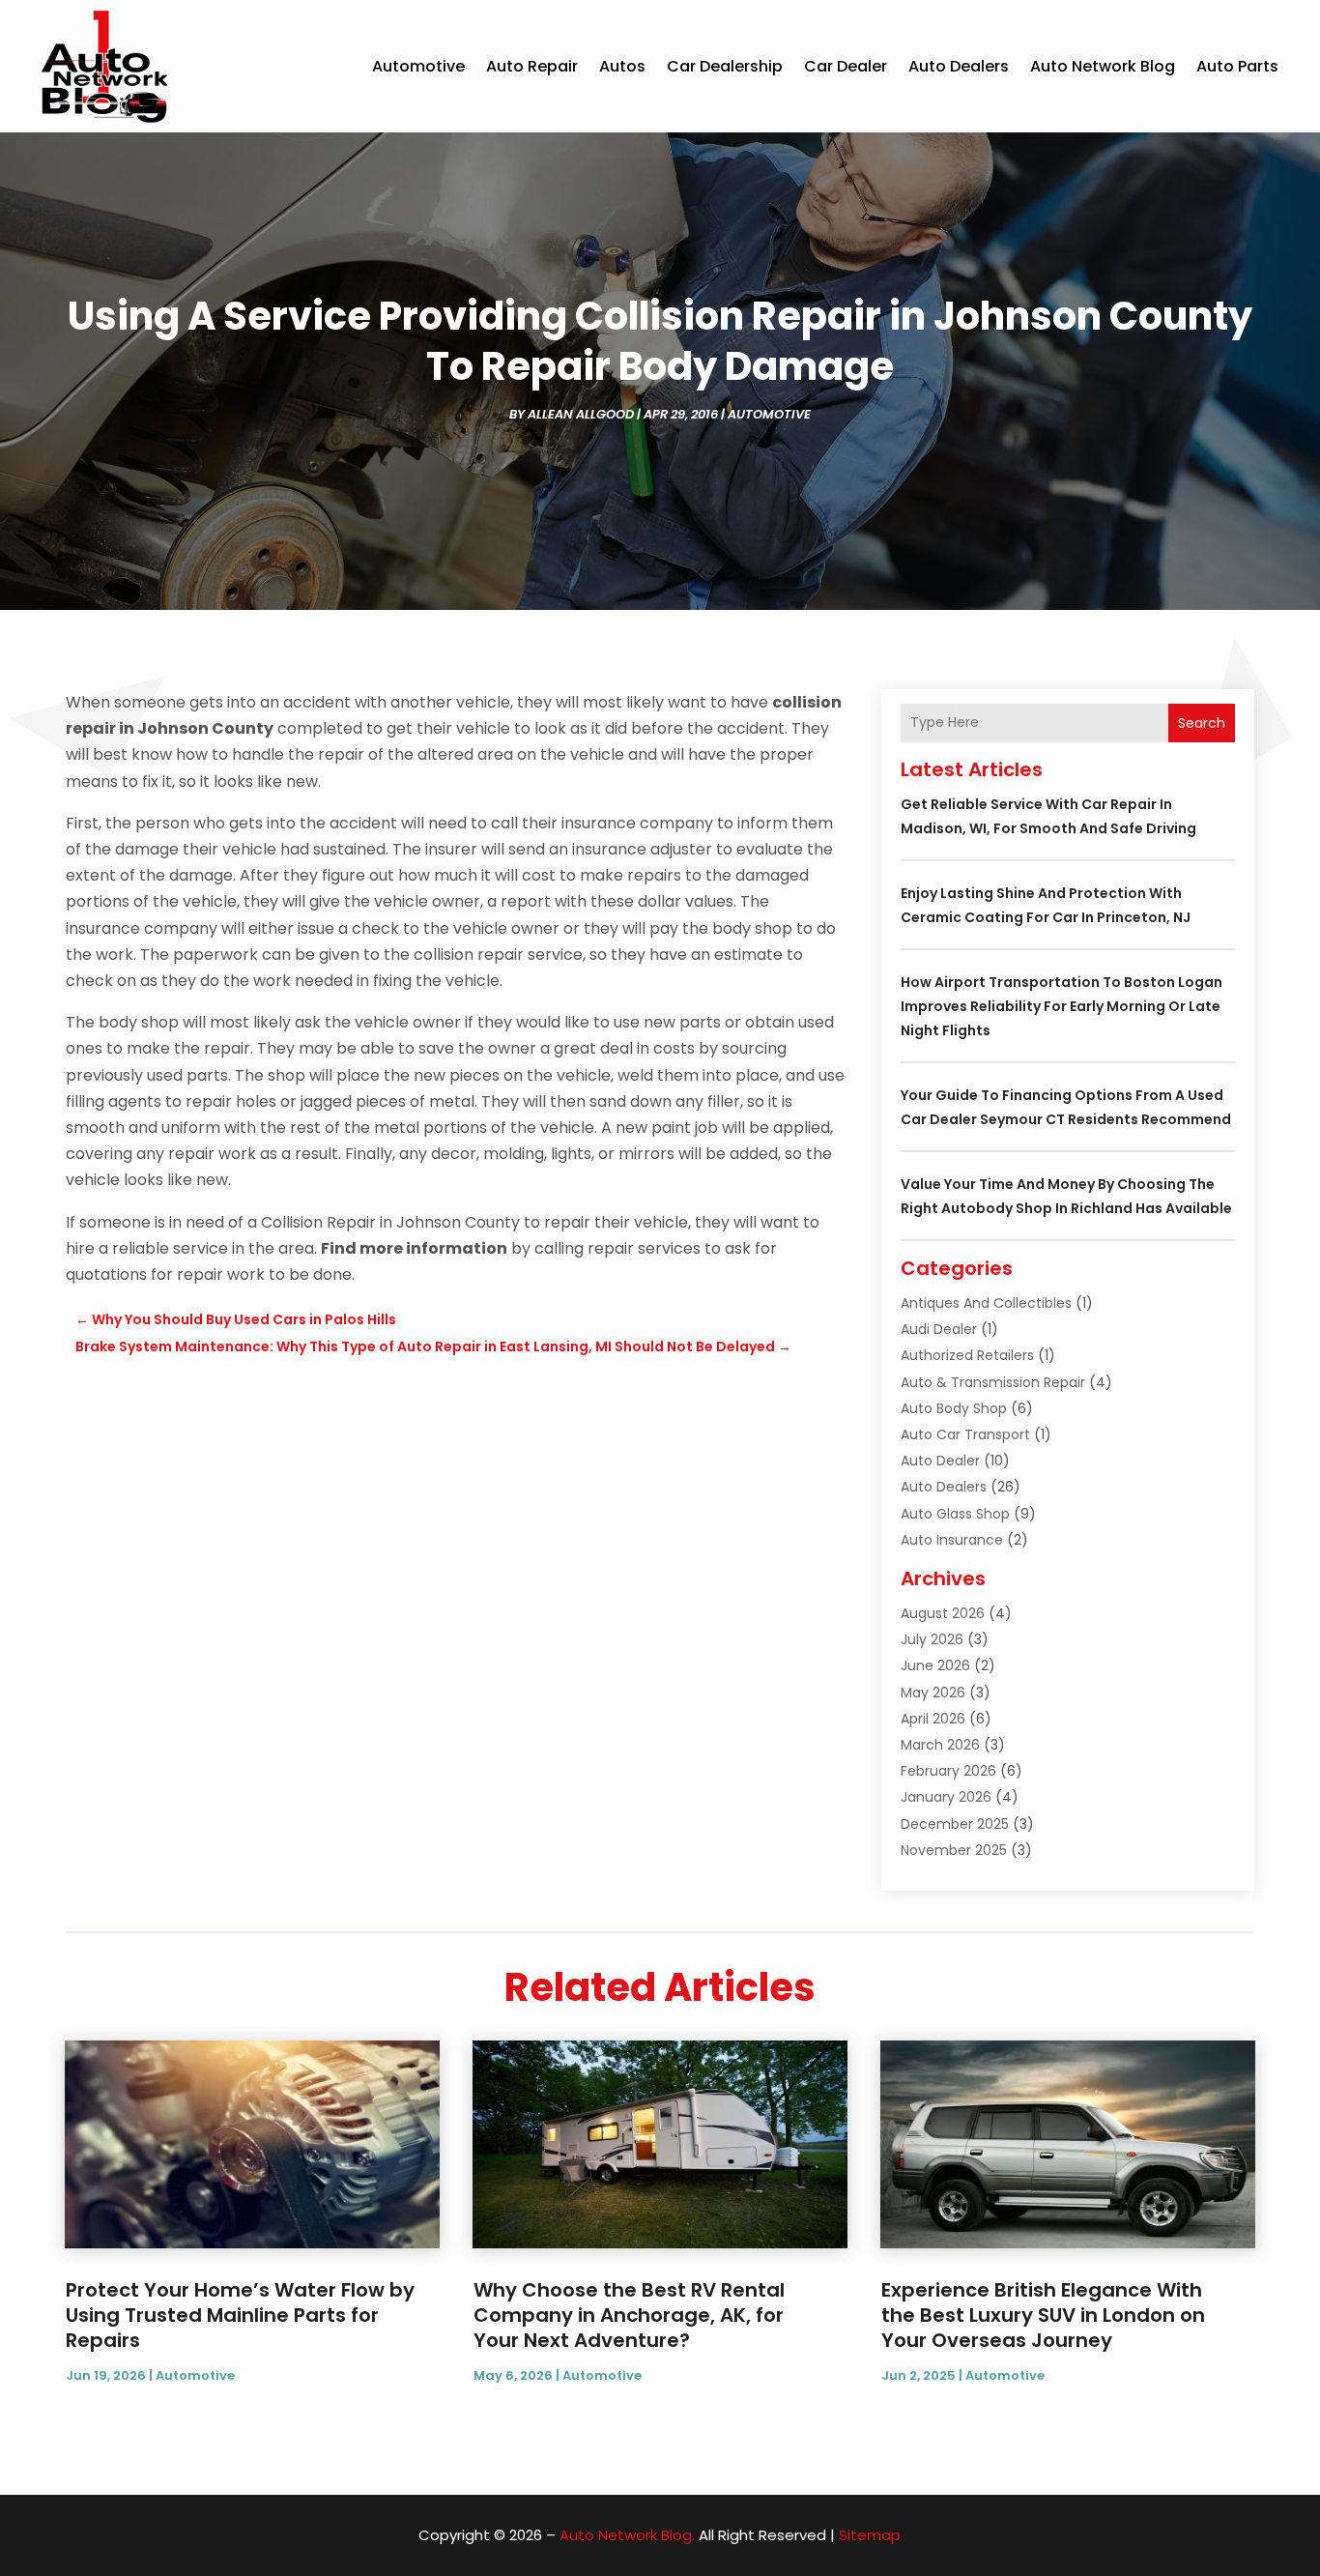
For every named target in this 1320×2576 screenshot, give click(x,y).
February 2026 (948, 1771)
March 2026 (940, 1745)
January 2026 (946, 1797)
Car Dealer (846, 66)
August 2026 (943, 1613)
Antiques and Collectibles (986, 1303)
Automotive (418, 66)
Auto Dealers (959, 66)
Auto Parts (1237, 66)
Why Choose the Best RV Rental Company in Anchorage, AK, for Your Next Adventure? (629, 2315)
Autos (622, 66)
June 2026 (935, 1665)
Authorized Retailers (967, 1355)
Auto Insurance (952, 1540)
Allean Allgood (581, 414)
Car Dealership (725, 66)
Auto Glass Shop (955, 1514)
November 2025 (954, 1850)
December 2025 (955, 1824)
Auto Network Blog (1103, 66)
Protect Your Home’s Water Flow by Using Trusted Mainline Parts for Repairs (240, 2315)
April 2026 (933, 1719)
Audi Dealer (939, 1329)
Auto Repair (532, 66)
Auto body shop (954, 1408)
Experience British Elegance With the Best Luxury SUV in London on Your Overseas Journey (1043, 2315)
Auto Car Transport (965, 1434)
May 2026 (933, 1693)
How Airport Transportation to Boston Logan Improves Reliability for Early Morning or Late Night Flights (1062, 1006)
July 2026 (932, 1639)
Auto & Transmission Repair (993, 1382)
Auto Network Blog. (627, 2535)
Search (1202, 723)
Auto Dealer (940, 1461)
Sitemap (870, 2535)
